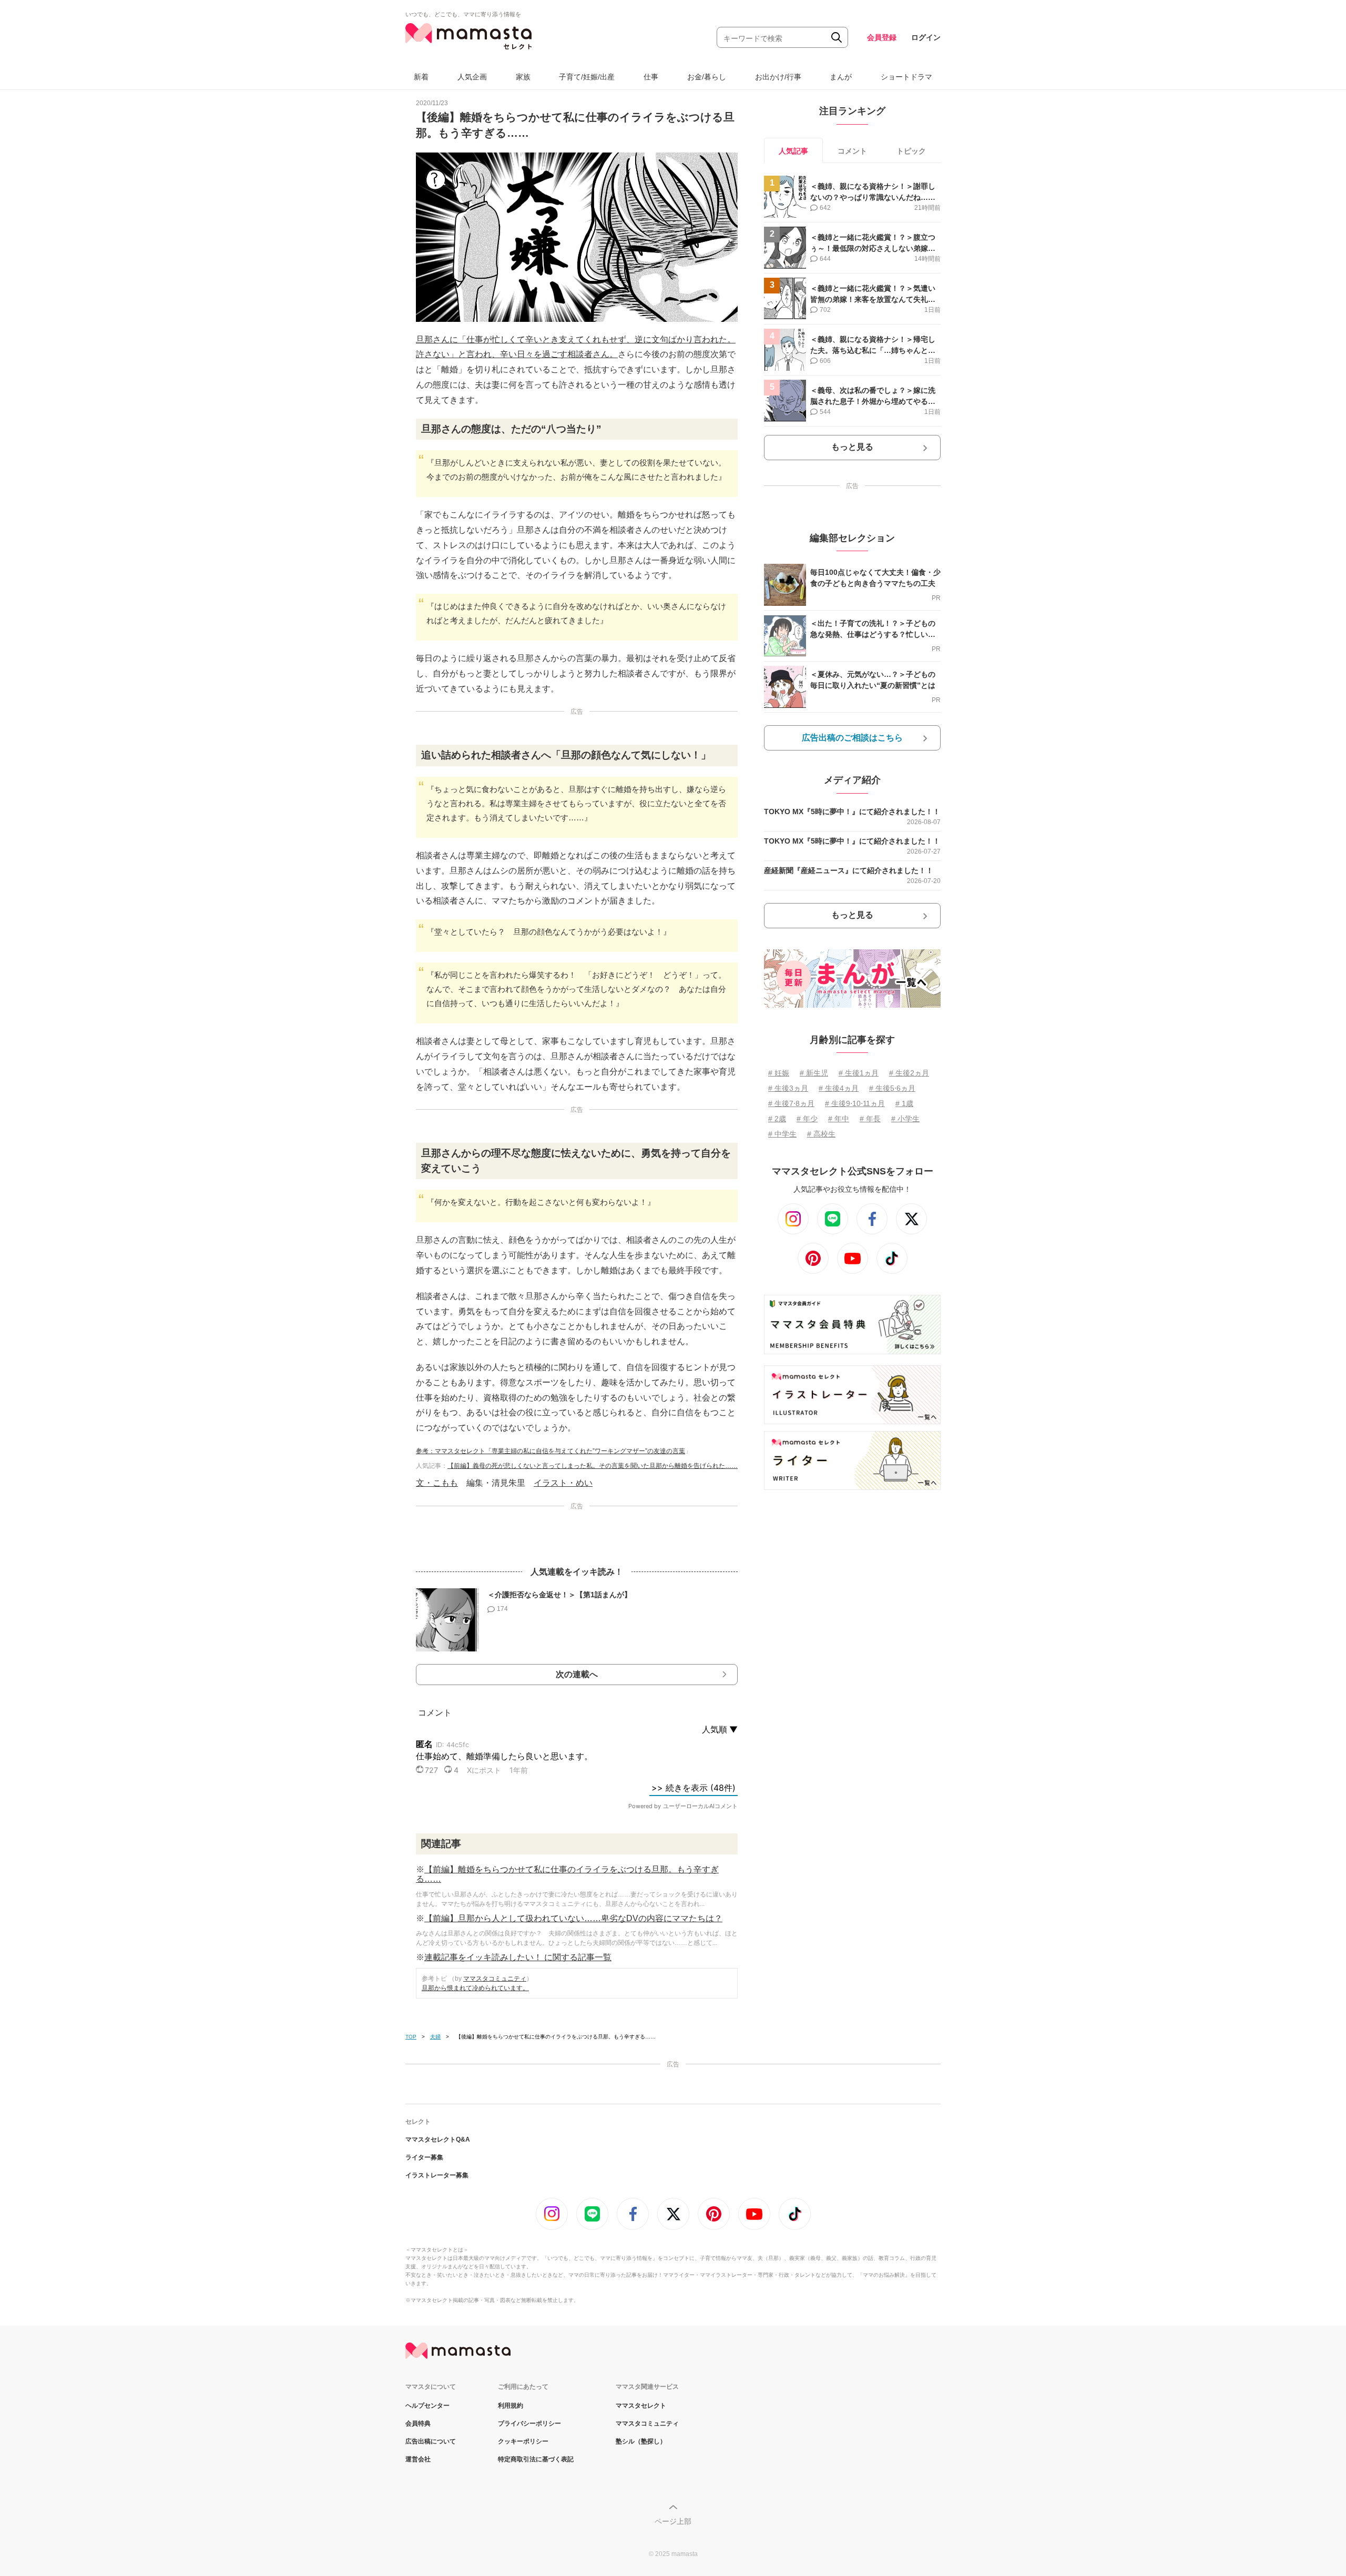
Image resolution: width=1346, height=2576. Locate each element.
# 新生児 (814, 1073)
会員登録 (882, 37)
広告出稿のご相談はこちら (852, 738)
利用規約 (511, 2406)
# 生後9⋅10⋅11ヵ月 (855, 1103)
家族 (523, 77)
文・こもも (437, 1483)
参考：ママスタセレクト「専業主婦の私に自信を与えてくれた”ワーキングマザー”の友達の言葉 (550, 1451)
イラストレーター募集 (437, 2175)
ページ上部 (673, 2521)
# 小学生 (905, 1119)
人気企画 (472, 77)
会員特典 (418, 2423)
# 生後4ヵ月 (839, 1088)
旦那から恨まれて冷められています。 (475, 1988)
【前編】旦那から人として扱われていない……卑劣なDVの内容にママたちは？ (573, 1918)
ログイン (926, 37)
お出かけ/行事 (778, 77)
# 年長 (870, 1119)
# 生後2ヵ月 (909, 1073)
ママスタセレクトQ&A (438, 2139)
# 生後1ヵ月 (859, 1073)
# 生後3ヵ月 (788, 1088)
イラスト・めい (563, 1483)
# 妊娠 (779, 1073)
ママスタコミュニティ (495, 1979)
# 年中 (839, 1119)
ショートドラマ (906, 77)
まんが (841, 77)
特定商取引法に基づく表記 (536, 2459)
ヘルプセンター (427, 2406)
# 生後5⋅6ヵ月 (892, 1088)
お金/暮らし (707, 77)
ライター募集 (424, 2157)
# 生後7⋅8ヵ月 (791, 1103)
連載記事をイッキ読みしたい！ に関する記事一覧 (518, 1957)
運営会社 (418, 2459)
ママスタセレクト (641, 2406)
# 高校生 (821, 1134)
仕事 (651, 77)
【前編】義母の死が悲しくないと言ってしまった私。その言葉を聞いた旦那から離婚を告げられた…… (593, 1466)
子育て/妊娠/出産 (587, 77)
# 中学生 (782, 1134)
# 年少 (807, 1119)
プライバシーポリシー (529, 2423)
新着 (421, 77)
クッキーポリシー (523, 2441)
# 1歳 (904, 1103)
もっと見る (852, 447)
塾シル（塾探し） (641, 2441)
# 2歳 (777, 1119)
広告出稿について (431, 2441)
